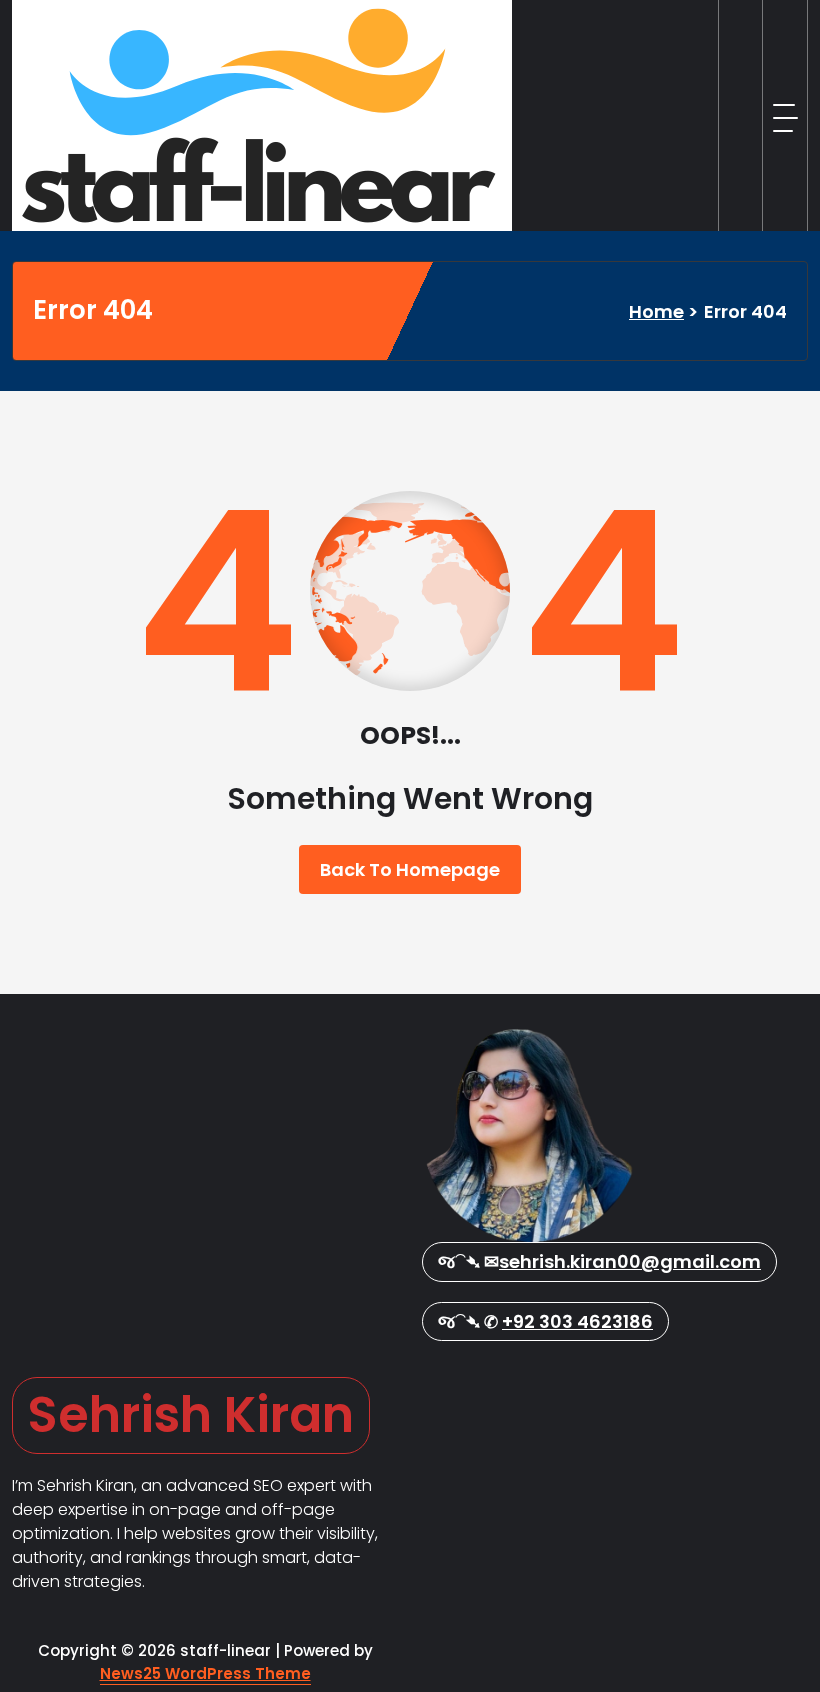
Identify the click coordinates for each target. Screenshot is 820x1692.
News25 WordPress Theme (205, 1673)
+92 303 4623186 (577, 1321)
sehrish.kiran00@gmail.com (630, 1261)
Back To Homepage (410, 869)
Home (656, 311)
